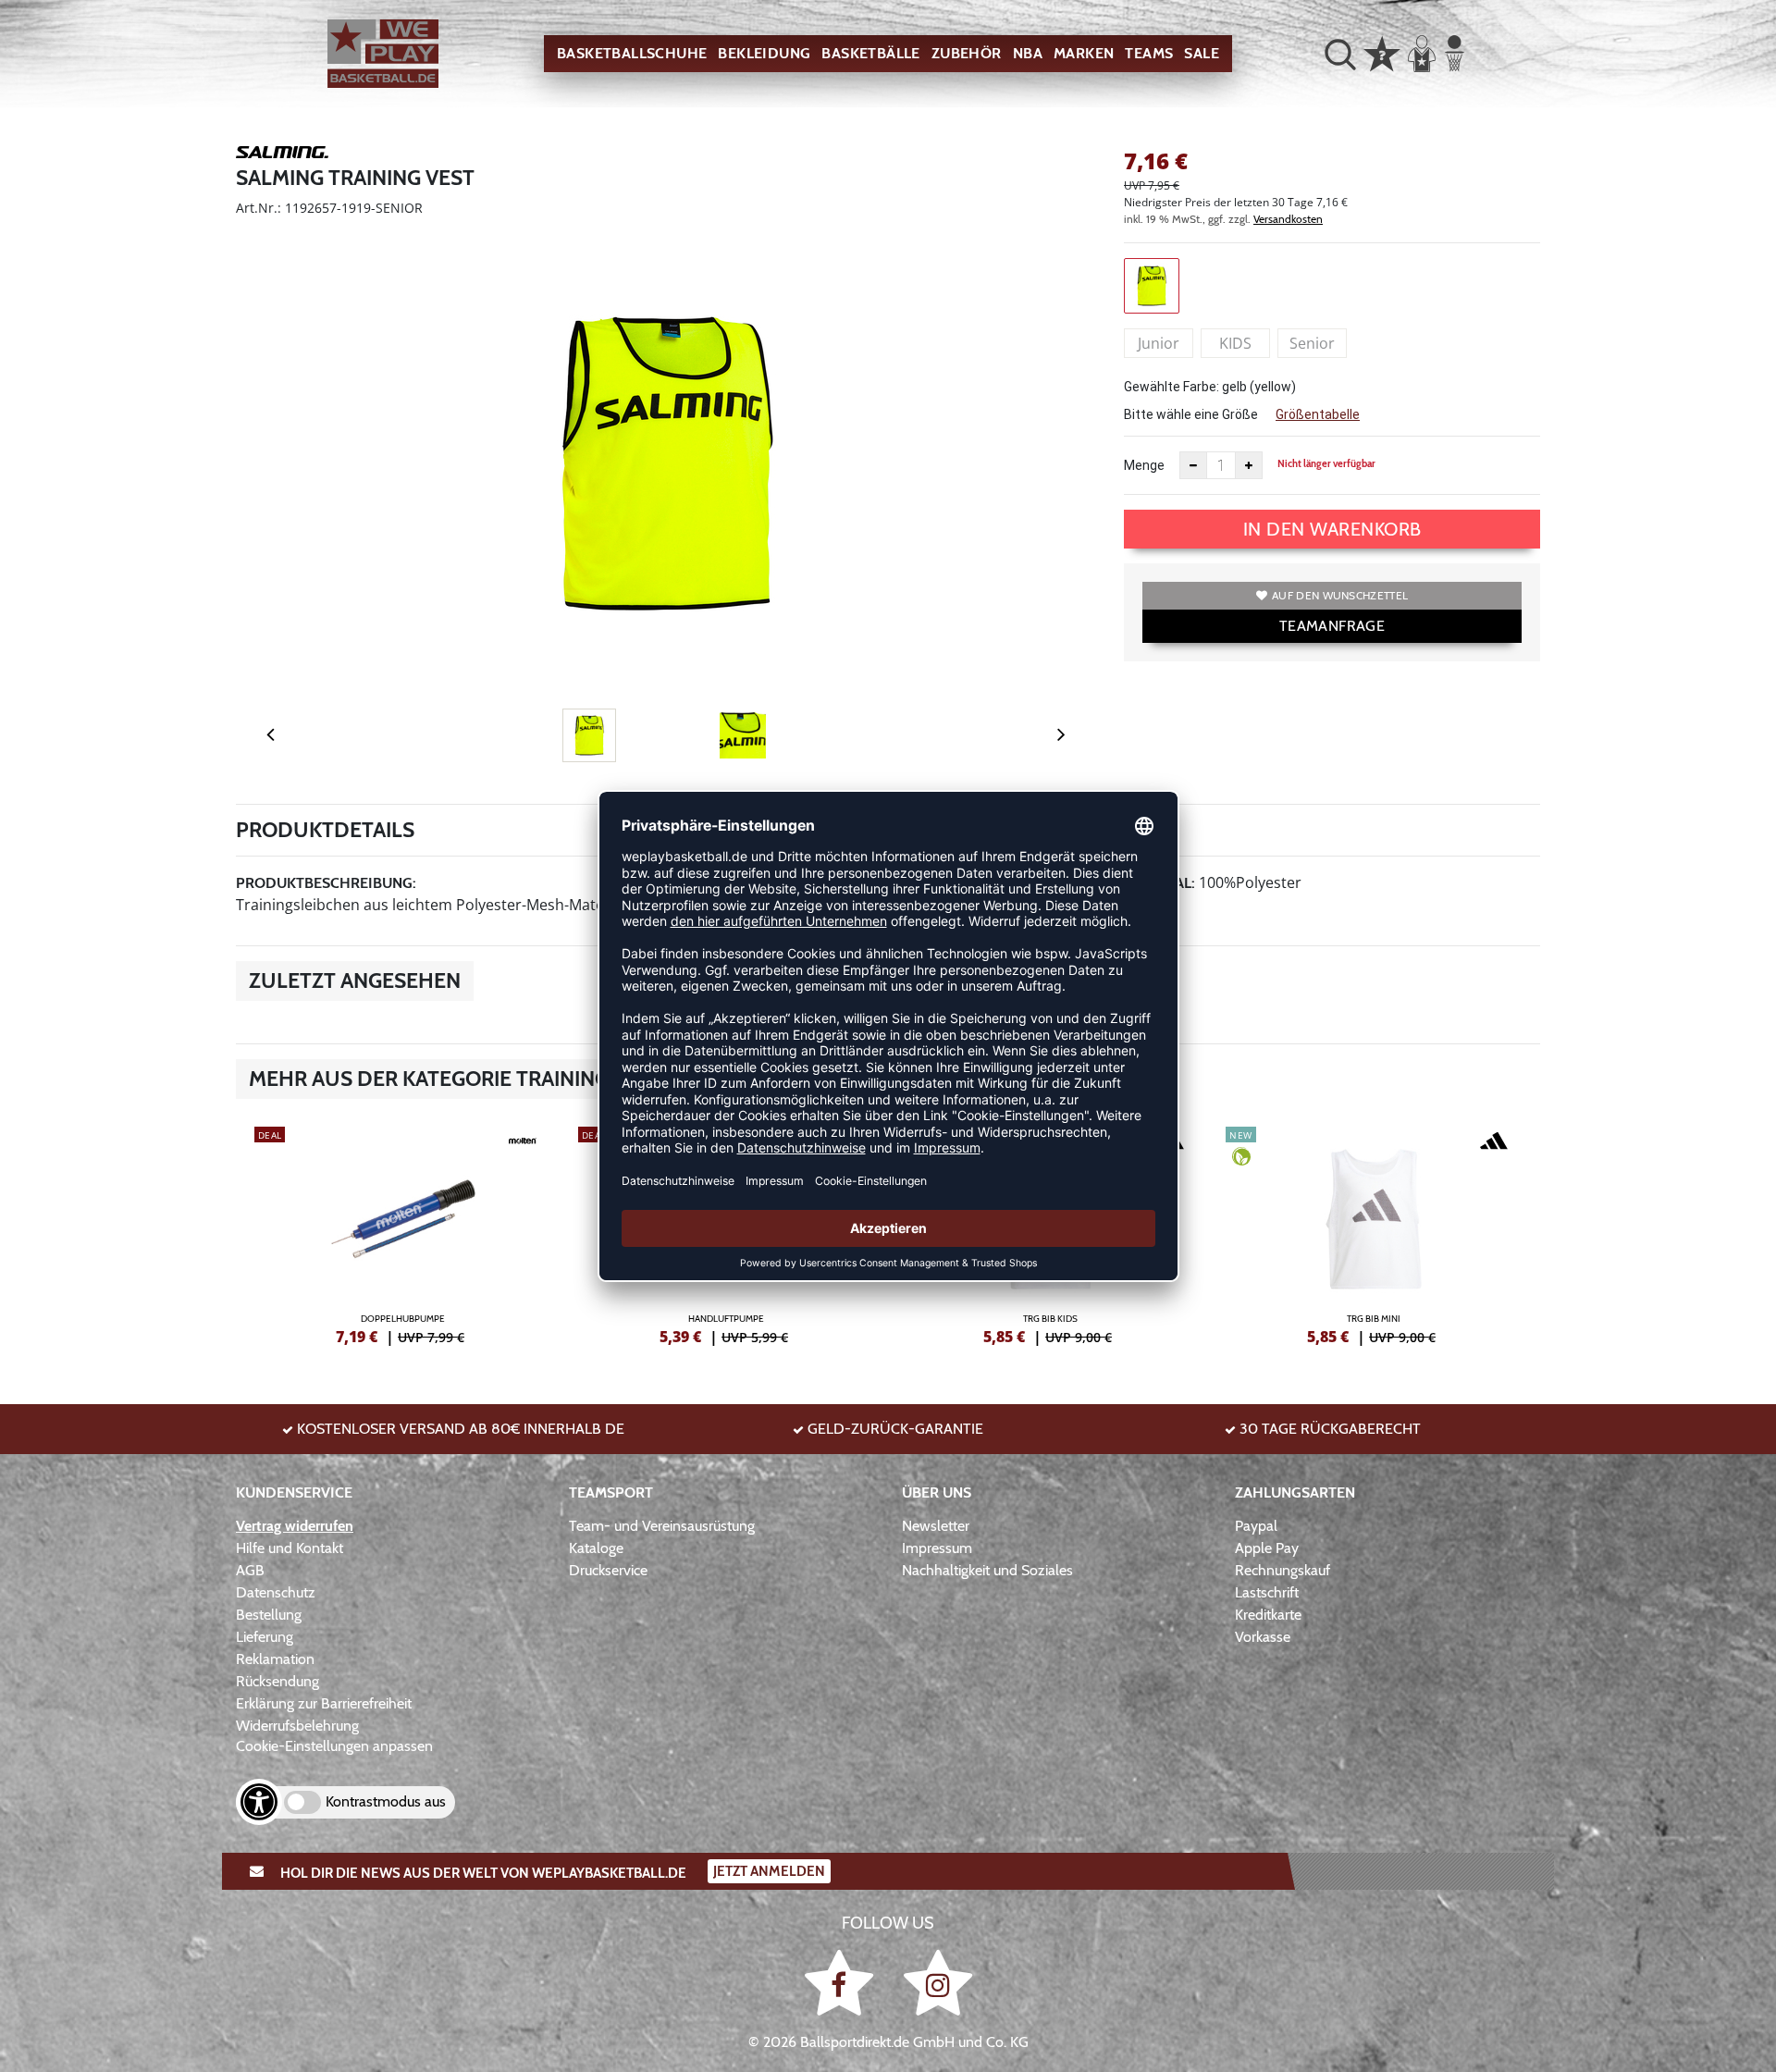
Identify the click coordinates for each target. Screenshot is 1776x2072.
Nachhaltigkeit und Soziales (987, 1570)
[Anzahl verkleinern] (1193, 465)
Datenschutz (276, 1592)
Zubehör (967, 53)
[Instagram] (938, 1983)
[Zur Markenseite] (282, 155)
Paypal (1256, 1526)
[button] (1340, 54)
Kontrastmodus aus (386, 1801)
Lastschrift (1267, 1592)
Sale (1202, 53)
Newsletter (936, 1526)
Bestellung (269, 1615)
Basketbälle (870, 53)
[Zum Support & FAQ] (1382, 52)
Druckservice (608, 1570)
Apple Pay (1267, 1548)
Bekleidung (764, 53)
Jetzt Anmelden (769, 1871)
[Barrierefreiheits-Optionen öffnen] (259, 1802)
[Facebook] (842, 1983)
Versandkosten (1288, 219)
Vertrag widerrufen (295, 1526)
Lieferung (265, 1637)
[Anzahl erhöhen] (1249, 465)
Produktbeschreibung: (326, 883)
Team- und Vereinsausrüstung (662, 1526)
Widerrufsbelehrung (297, 1726)
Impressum (937, 1548)
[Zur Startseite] (383, 54)
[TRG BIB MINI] (1374, 1233)
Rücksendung (277, 1681)
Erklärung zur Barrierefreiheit (324, 1703)
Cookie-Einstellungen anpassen (334, 1746)
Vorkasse (1263, 1637)
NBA (1028, 53)
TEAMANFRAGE (1332, 626)
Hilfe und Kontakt (290, 1548)
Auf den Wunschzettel (1340, 595)
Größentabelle (1318, 414)
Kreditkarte (1268, 1615)
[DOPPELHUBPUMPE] (402, 1233)
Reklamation (275, 1659)
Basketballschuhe (632, 53)
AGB (250, 1570)
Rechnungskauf (1283, 1570)
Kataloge (596, 1548)
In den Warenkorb (1332, 529)
